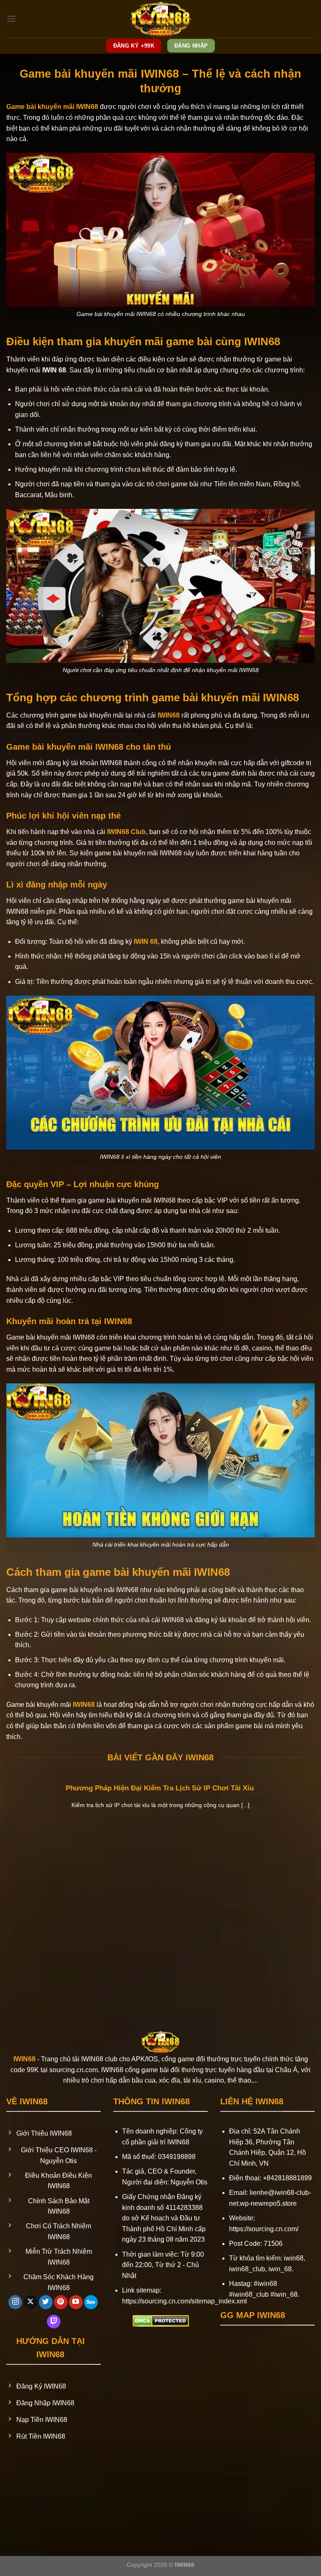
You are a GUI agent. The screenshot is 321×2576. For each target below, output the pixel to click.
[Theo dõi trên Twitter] (46, 2302)
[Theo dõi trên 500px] (91, 2302)
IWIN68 (169, 715)
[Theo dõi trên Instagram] (15, 2302)
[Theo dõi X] (31, 2302)
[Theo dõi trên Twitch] (54, 2322)
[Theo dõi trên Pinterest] (61, 2302)
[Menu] (11, 19)
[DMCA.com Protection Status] (161, 2320)
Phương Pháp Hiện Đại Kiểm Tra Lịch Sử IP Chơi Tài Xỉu (161, 1788)
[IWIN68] (160, 19)
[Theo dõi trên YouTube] (76, 2302)
